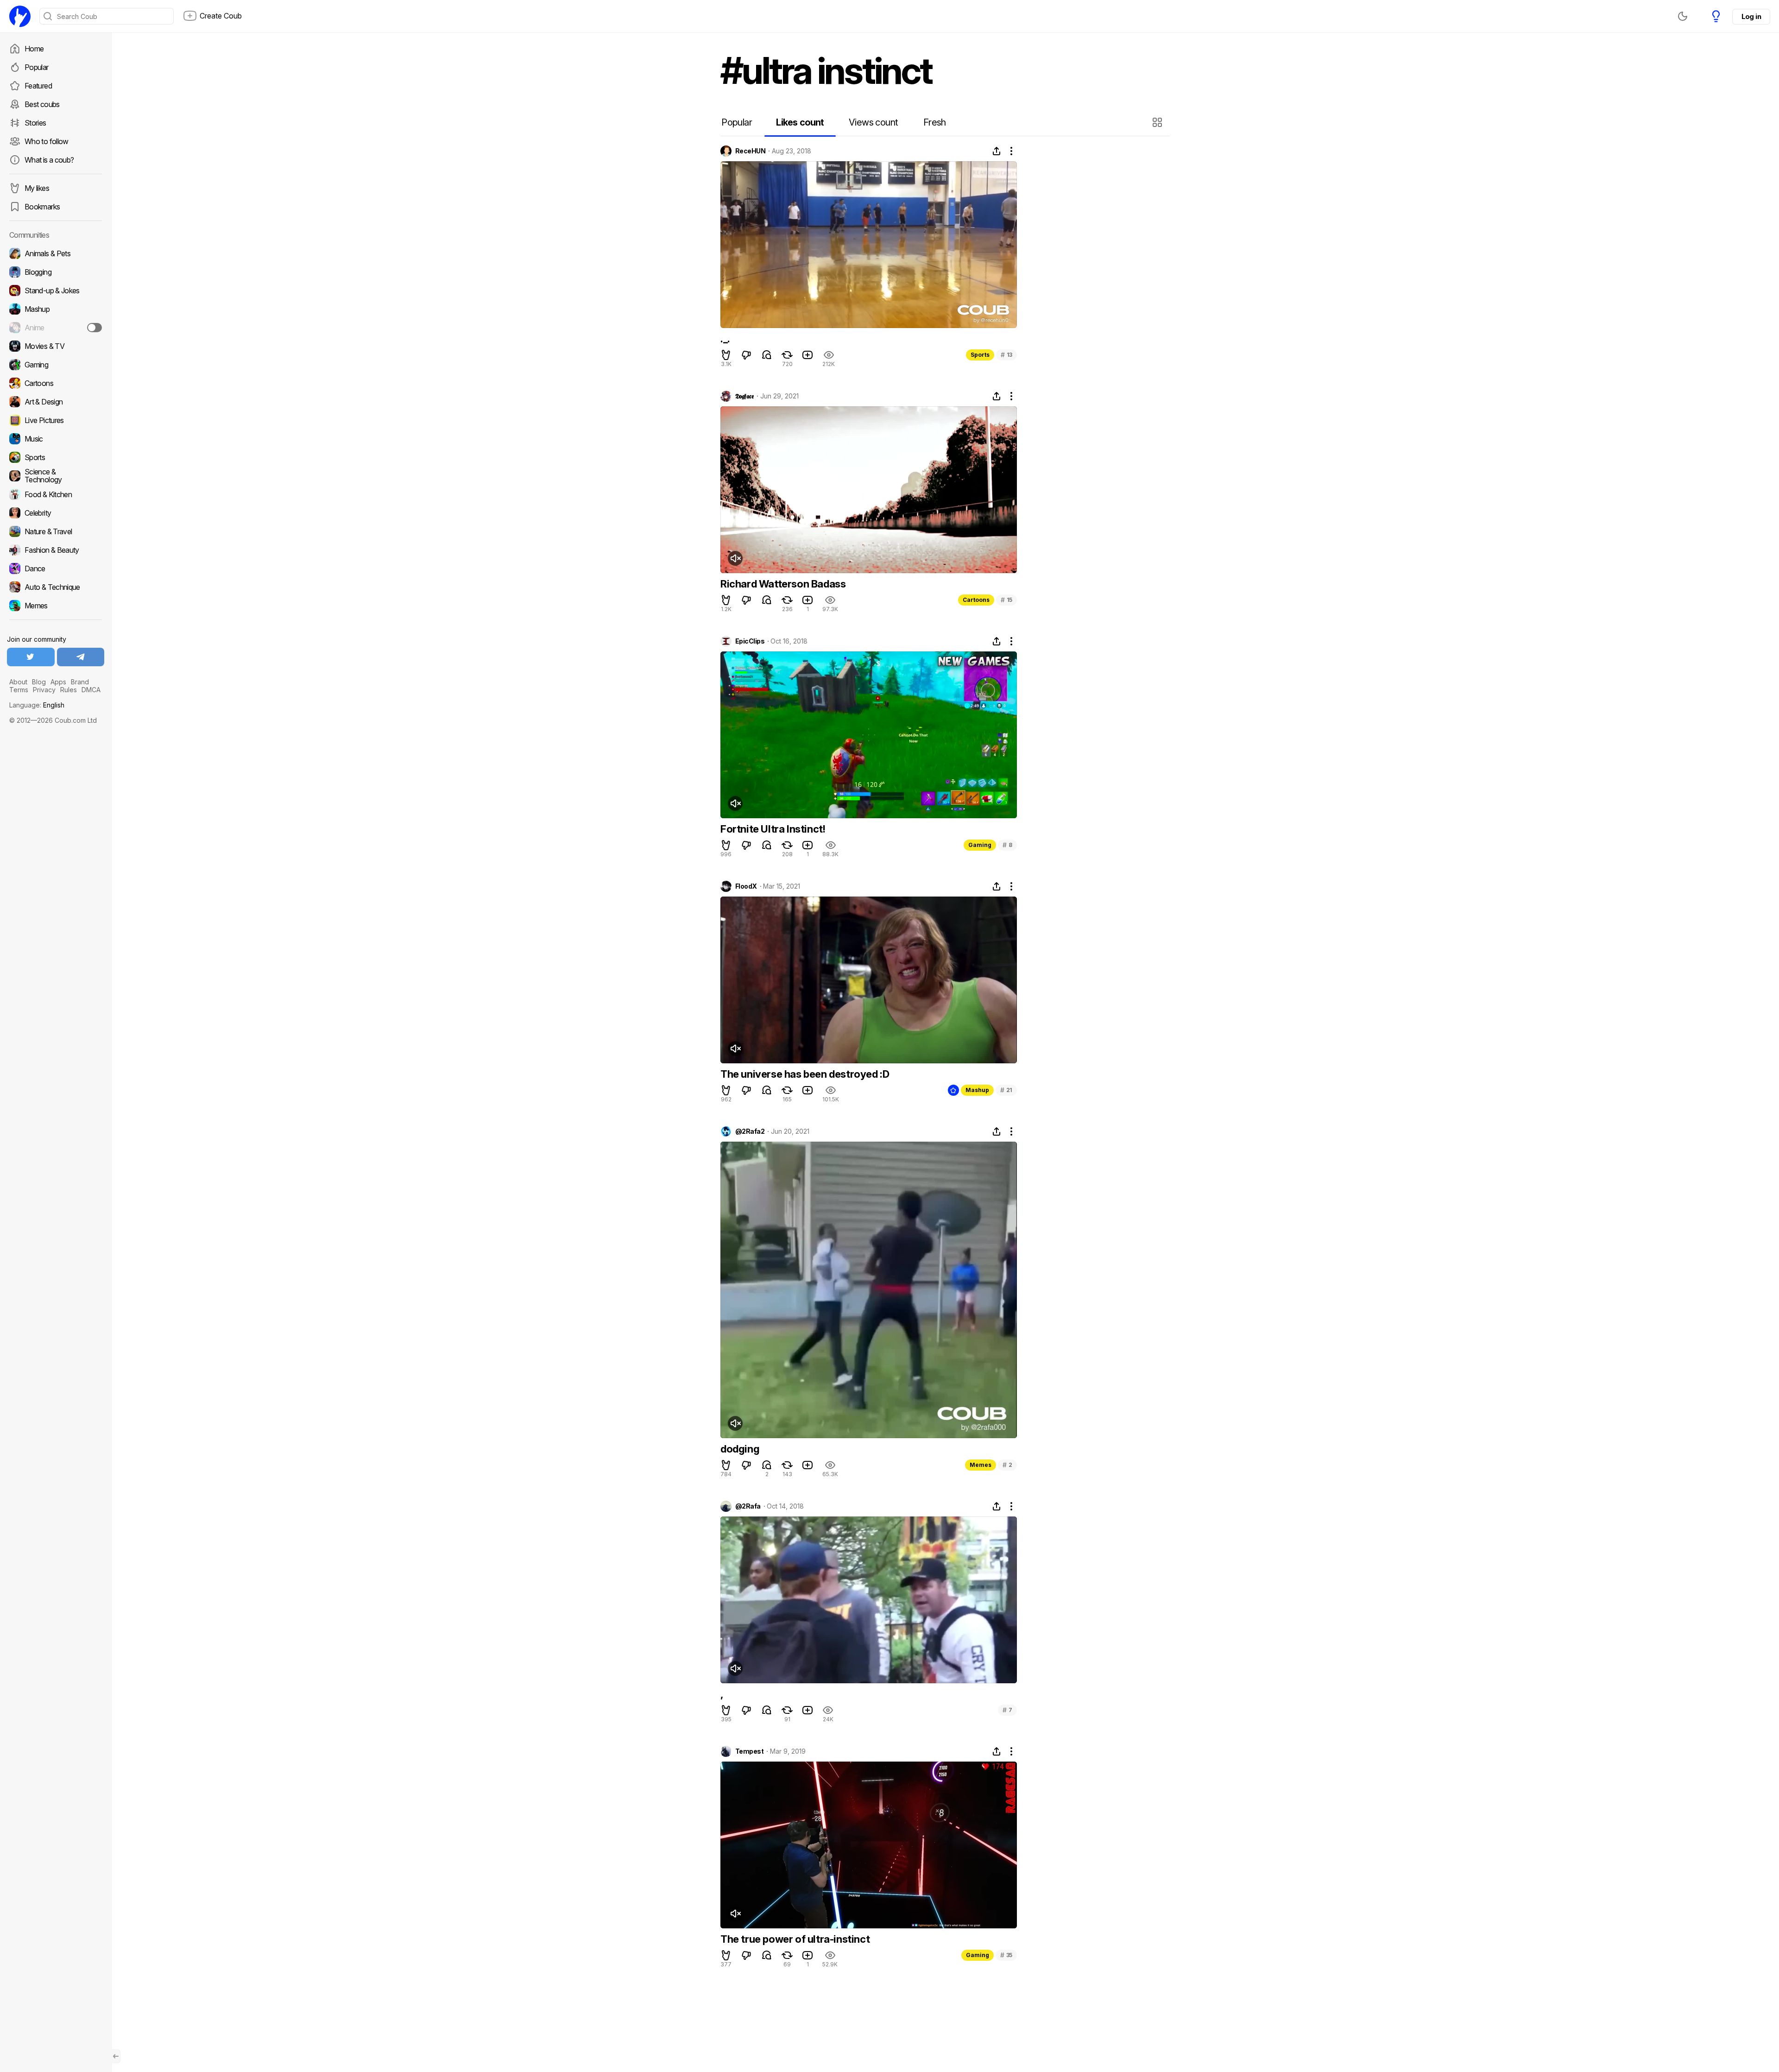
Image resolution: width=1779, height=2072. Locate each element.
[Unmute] (735, 558)
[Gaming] (56, 365)
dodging (740, 1449)
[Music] (56, 439)
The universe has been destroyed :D (805, 1074)
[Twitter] (31, 657)
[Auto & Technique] (56, 587)
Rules (69, 690)
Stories (35, 123)
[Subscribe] (95, 328)
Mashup (977, 1090)
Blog (39, 682)
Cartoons (976, 600)
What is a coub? (49, 160)
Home (34, 49)
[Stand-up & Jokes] (56, 291)
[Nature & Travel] (56, 531)
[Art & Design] (56, 402)
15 (1006, 600)
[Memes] (56, 606)
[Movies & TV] (56, 346)
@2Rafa (748, 1506)
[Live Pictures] (56, 420)
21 (1006, 1090)
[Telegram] (81, 657)
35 (1006, 1955)
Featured (38, 86)
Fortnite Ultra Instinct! (773, 829)
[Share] (997, 151)
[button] (1158, 122)
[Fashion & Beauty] (56, 550)
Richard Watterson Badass (783, 584)
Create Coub (221, 16)
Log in (1751, 16)
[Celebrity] (56, 513)
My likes (37, 188)
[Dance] (56, 569)
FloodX (746, 886)
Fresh (935, 122)
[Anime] (56, 328)
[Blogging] (56, 272)
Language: (37, 705)
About (18, 682)
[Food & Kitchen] (56, 494)
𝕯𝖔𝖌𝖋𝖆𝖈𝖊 (744, 396)
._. (725, 339)
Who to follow (47, 141)
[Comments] (767, 355)
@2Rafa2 (750, 1131)
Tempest (749, 1751)
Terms (19, 690)
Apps (58, 682)
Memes (981, 1465)
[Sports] (56, 457)
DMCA (91, 690)
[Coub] (20, 16)
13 (1006, 355)
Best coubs (42, 104)
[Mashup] (56, 309)
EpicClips (750, 641)
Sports (980, 355)
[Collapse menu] (116, 2056)
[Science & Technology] (56, 476)
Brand (80, 682)
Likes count (800, 122)
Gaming (980, 845)
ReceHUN (750, 151)
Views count (873, 122)
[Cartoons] (56, 383)
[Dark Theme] (1683, 16)
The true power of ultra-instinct (795, 1939)
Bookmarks (42, 207)
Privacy (44, 690)
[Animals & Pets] (56, 253)
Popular (37, 67)
